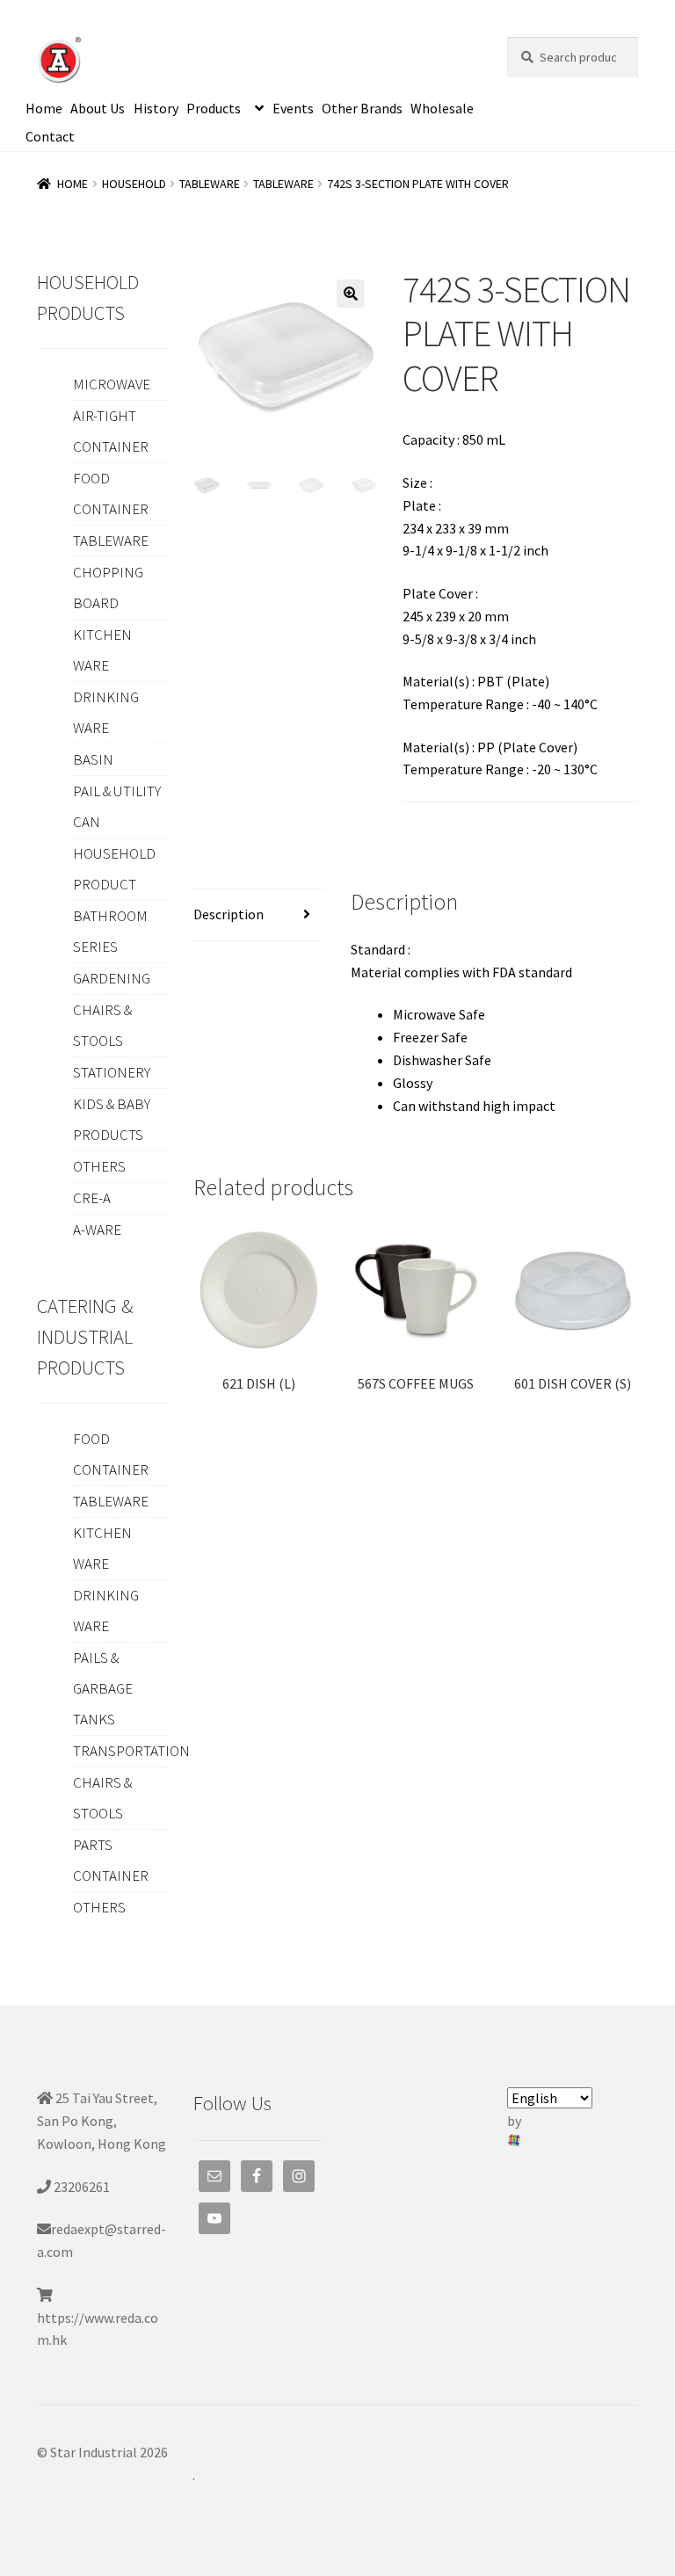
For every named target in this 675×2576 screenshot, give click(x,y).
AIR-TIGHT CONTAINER (111, 431)
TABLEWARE (210, 184)
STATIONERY (112, 1072)
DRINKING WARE (106, 712)
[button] (351, 294)
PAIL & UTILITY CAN (117, 806)
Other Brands (362, 108)
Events (293, 108)
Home (44, 108)
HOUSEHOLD (134, 184)
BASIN (93, 759)
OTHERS (99, 1166)
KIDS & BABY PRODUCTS (112, 1119)
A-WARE (97, 1230)
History (156, 108)
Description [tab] (229, 914)
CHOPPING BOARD (108, 588)
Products (214, 108)
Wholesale (442, 108)
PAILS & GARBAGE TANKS (103, 1688)
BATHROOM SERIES (110, 931)
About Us (98, 108)
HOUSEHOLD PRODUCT (114, 869)
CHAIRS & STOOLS (102, 1025)
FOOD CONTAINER (111, 493)
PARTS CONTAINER (111, 1860)
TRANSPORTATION (131, 1751)
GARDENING (112, 978)
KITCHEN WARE (102, 650)
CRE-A (92, 1198)
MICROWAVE (112, 384)
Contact (50, 136)
